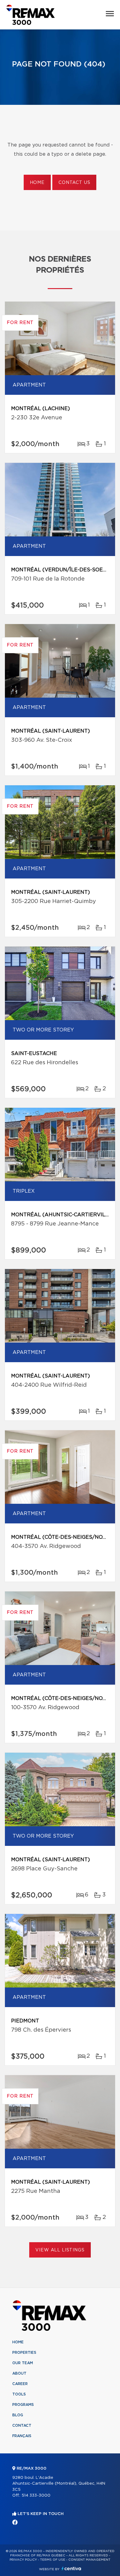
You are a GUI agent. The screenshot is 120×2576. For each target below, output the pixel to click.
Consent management (89, 2560)
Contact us (74, 183)
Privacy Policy (23, 2560)
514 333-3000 (36, 2496)
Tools (19, 2394)
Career (20, 2384)
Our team (23, 2363)
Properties (24, 2353)
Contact (22, 2425)
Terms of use (53, 2560)
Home (37, 183)
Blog (18, 2415)
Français (22, 2436)
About (19, 2373)
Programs (23, 2405)
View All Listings (60, 2250)
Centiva (71, 2568)
